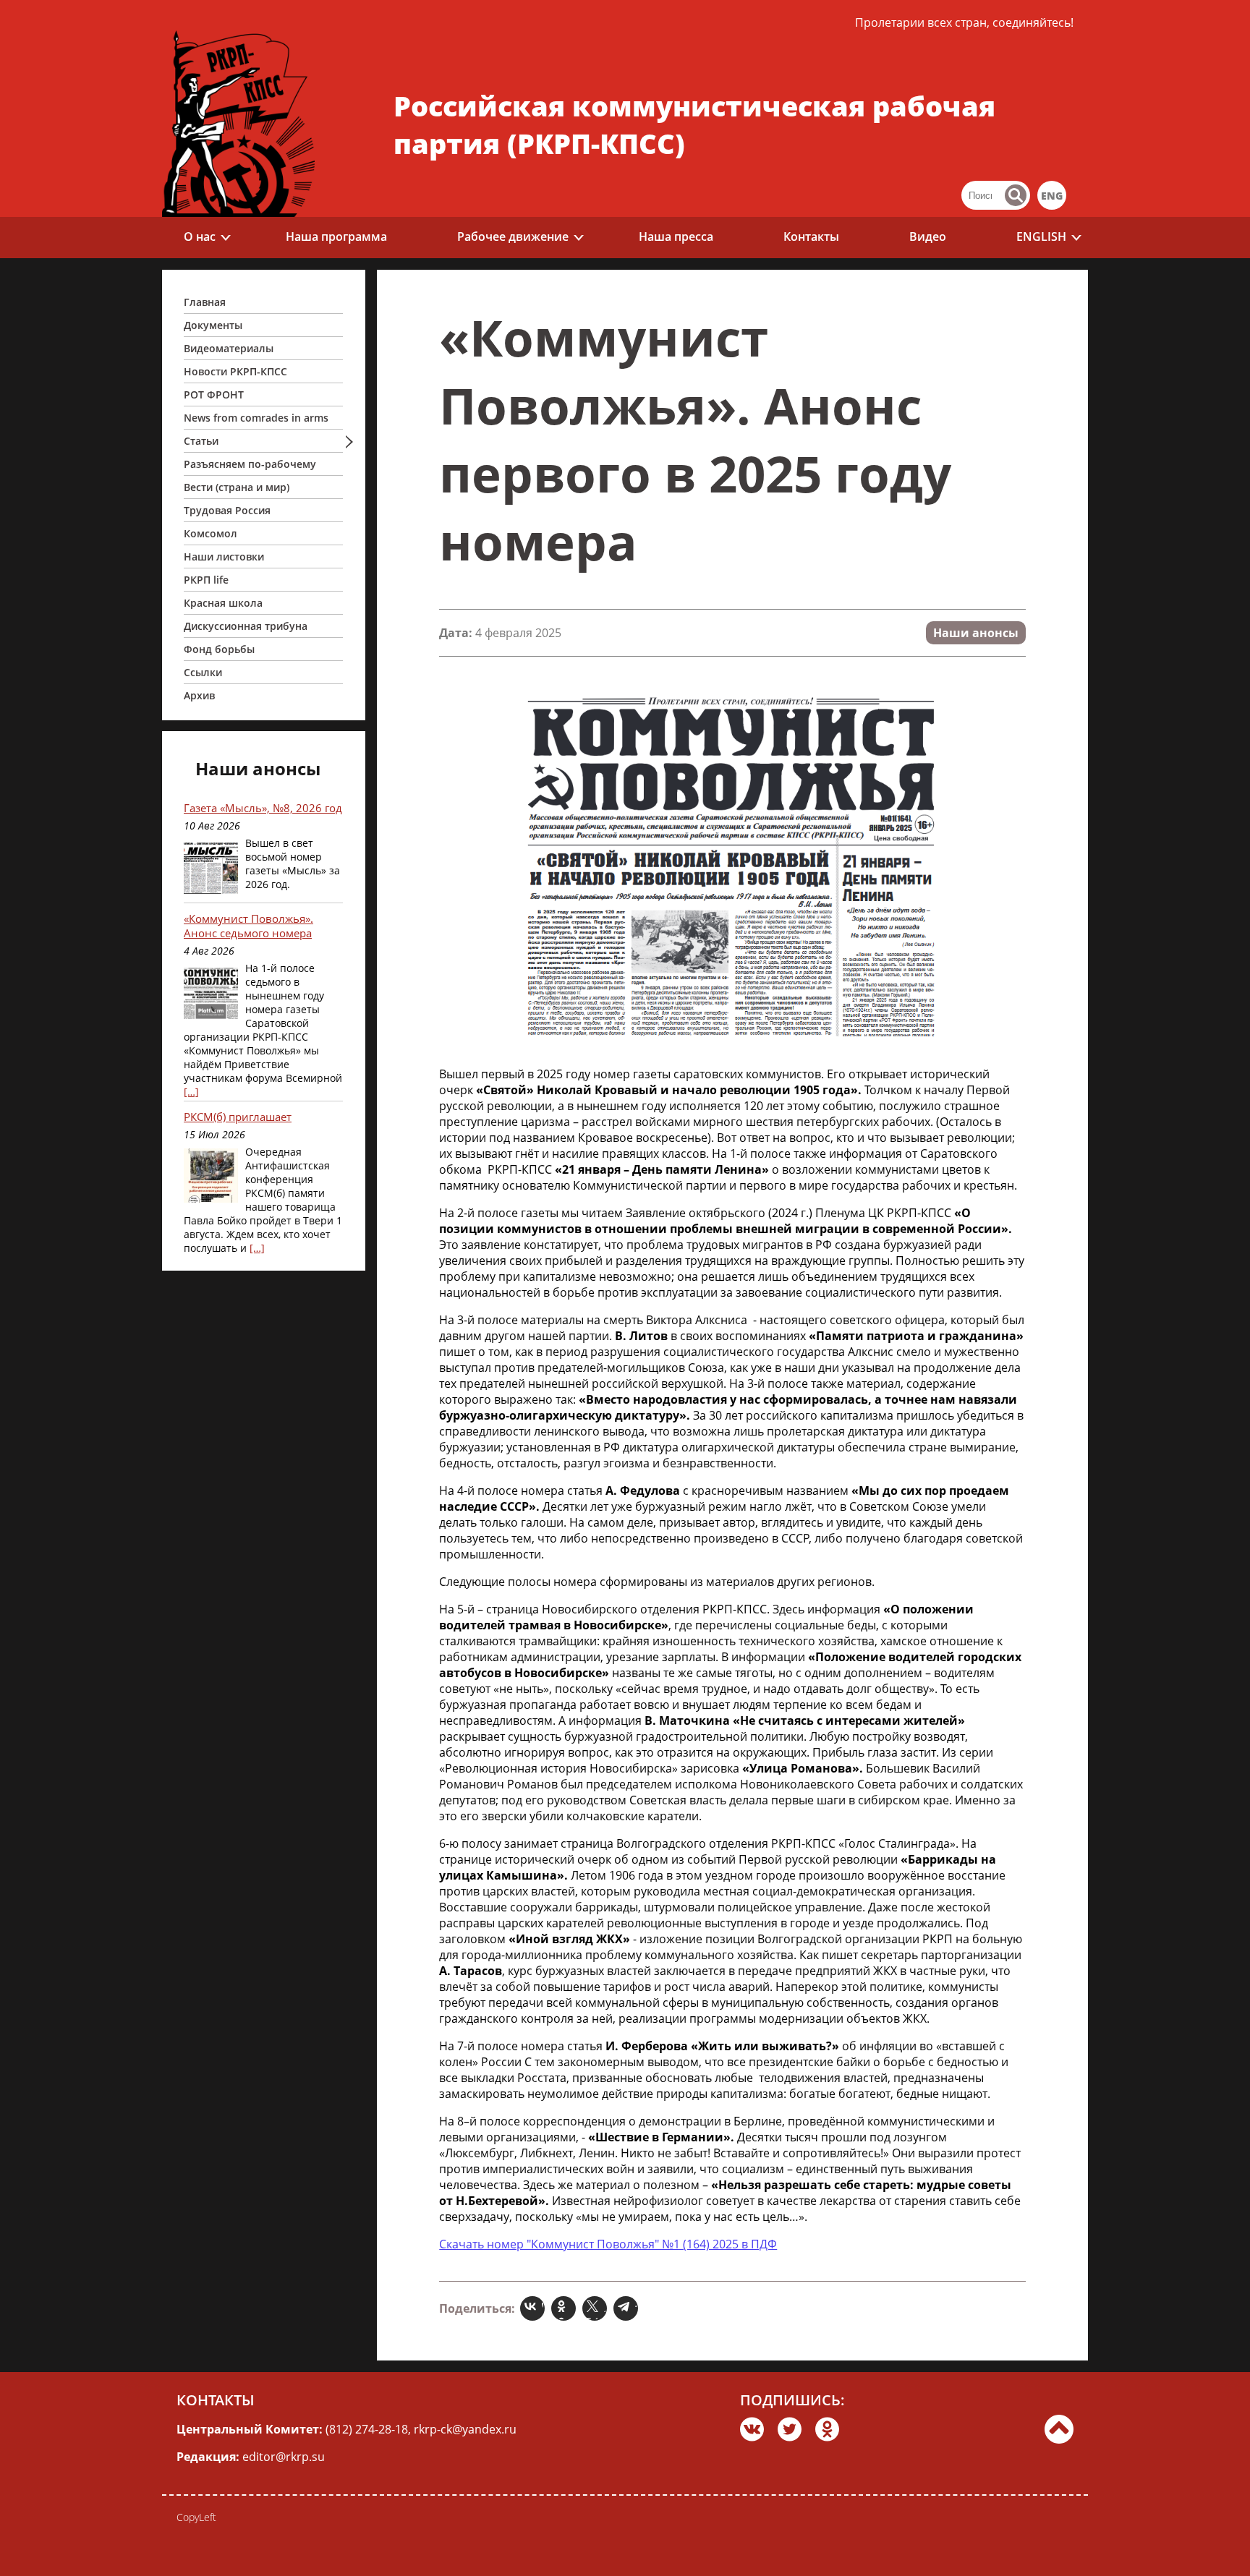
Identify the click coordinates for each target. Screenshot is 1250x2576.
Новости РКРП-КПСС (235, 371)
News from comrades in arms (256, 418)
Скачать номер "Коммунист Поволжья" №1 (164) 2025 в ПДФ (608, 2244)
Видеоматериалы (229, 348)
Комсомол (211, 533)
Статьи (201, 441)
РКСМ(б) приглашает (238, 1117)
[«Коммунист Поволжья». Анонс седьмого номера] (211, 993)
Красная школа (223, 603)
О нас (200, 236)
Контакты (811, 236)
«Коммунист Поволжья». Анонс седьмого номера (248, 926)
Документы (213, 325)
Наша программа (336, 236)
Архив (199, 695)
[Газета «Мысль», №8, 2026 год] (211, 868)
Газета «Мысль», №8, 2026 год (263, 808)
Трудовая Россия (227, 510)
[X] (596, 2308)
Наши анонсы (976, 633)
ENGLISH (1041, 236)
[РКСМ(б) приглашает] (211, 1177)
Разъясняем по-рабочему (250, 464)
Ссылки (203, 672)
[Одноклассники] (565, 2308)
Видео (928, 236)
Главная (205, 302)
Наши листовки (224, 556)
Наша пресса (676, 236)
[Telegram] (628, 2308)
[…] (191, 1092)
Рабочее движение (513, 236)
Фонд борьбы (219, 649)
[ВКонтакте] (534, 2308)
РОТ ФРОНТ (214, 394)
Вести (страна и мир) (237, 487)
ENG (1052, 196)
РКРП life (206, 580)
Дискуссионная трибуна (246, 626)
